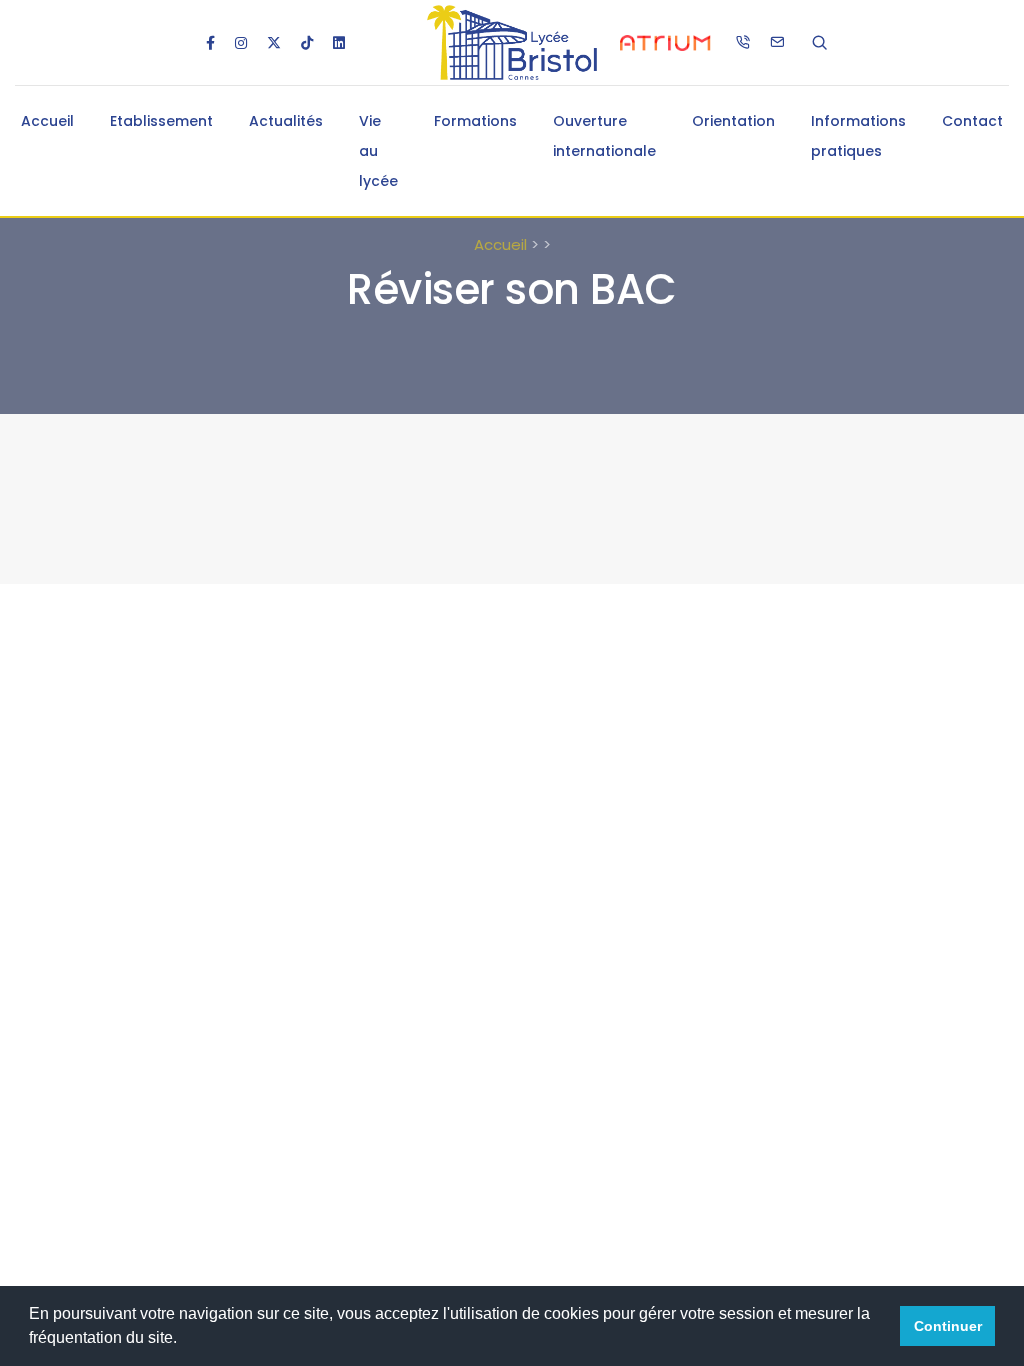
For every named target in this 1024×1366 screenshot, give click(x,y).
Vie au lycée (378, 151)
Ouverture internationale (604, 136)
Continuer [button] (948, 1326)
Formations (475, 121)
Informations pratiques (858, 136)
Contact (972, 121)
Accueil (47, 121)
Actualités (286, 121)
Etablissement (161, 121)
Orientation (733, 121)
